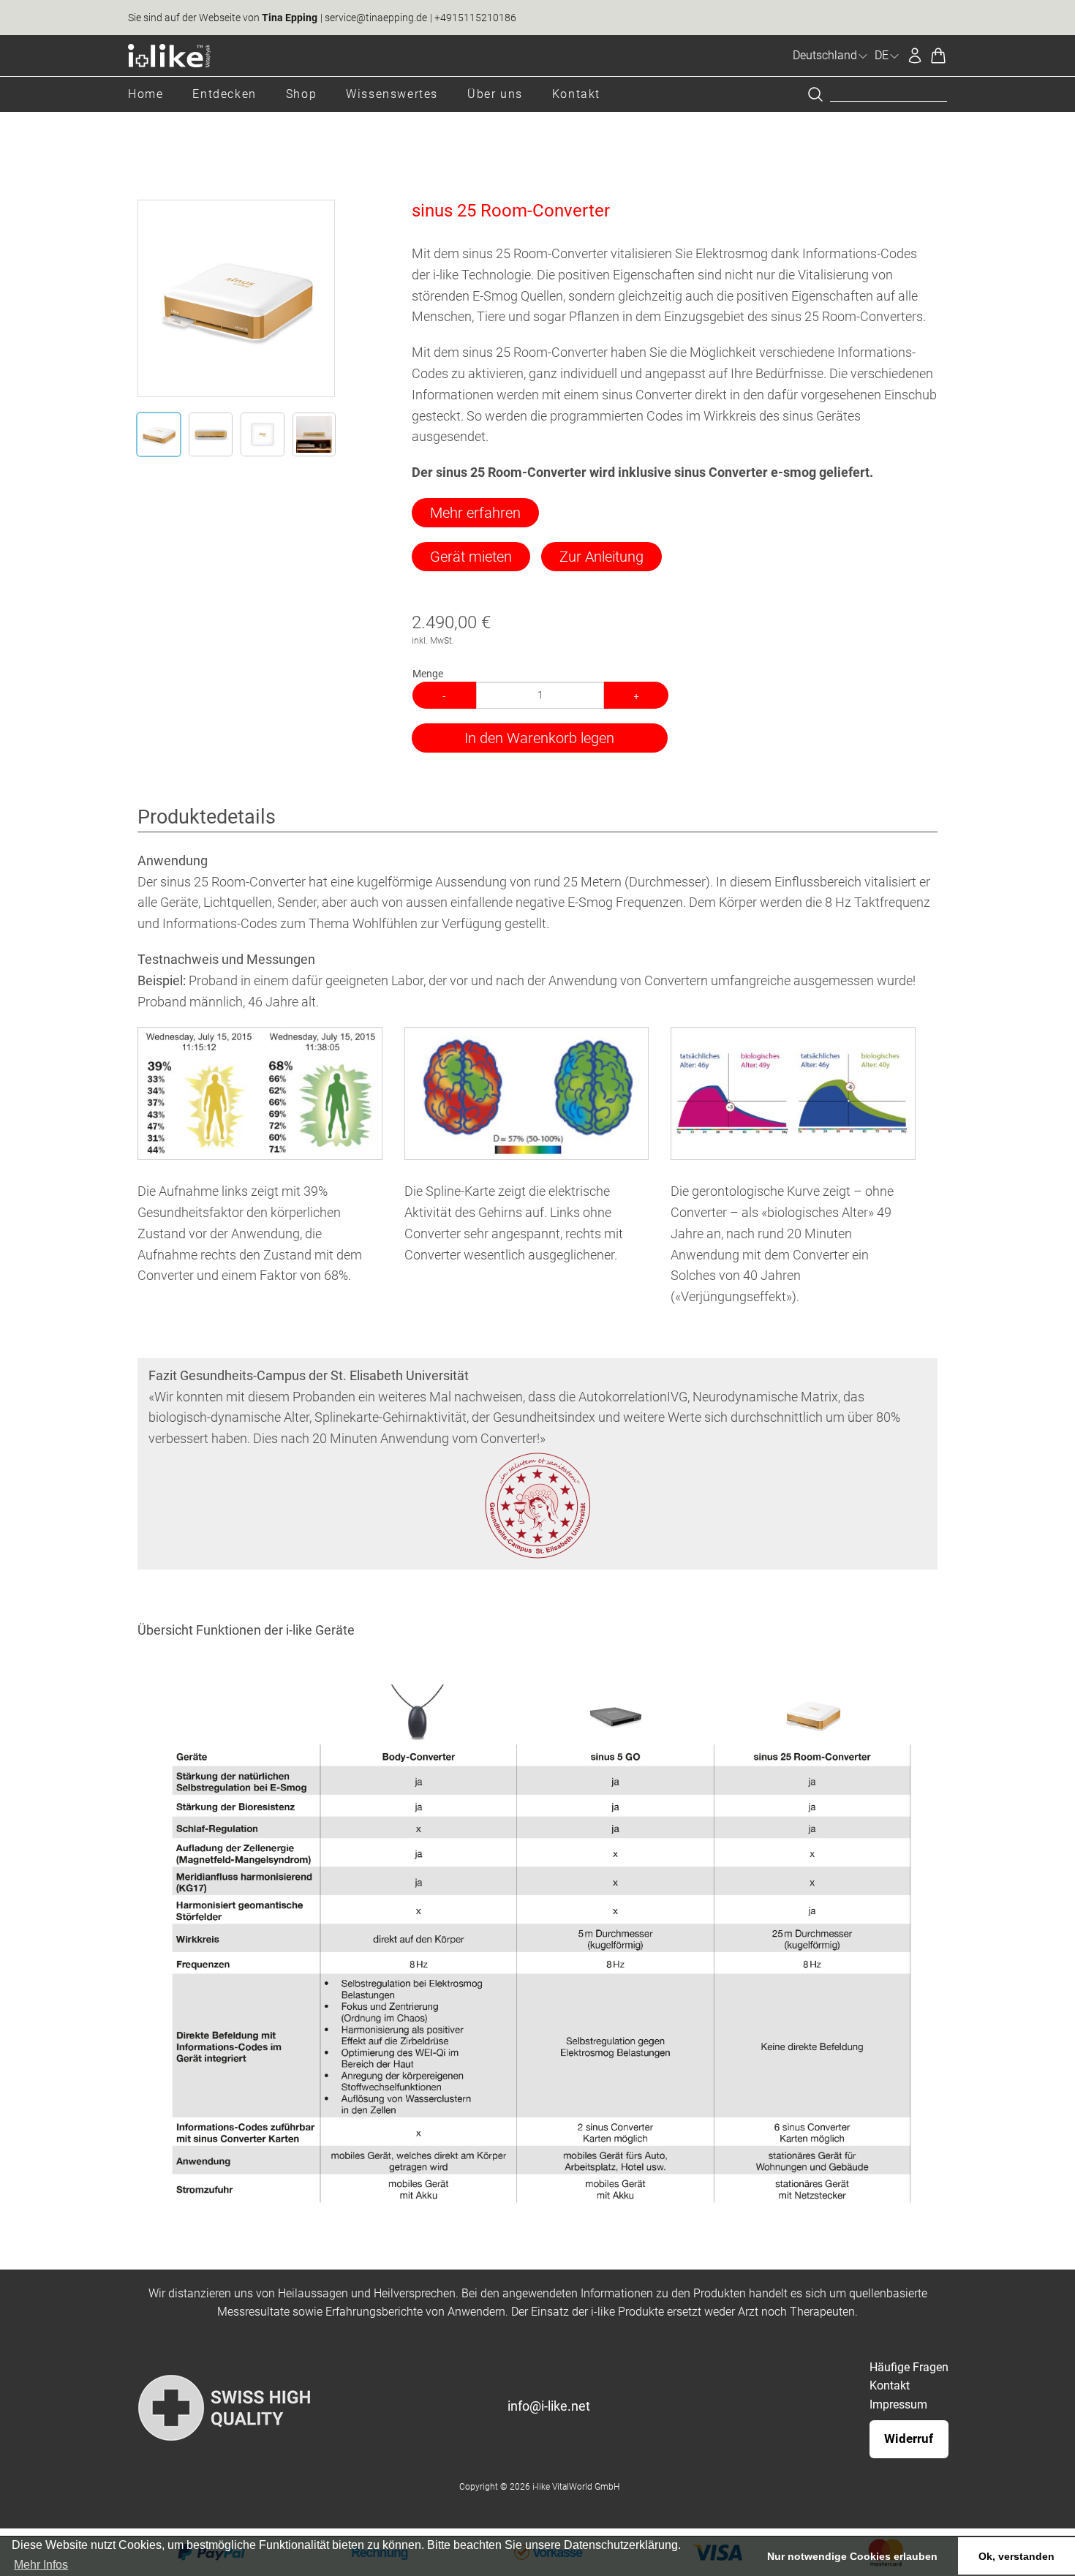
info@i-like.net (549, 2406)
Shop (301, 94)
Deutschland (825, 55)
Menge (428, 674)
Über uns (495, 94)
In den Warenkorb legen (539, 738)
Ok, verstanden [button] (1016, 2556)
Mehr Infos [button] (41, 2565)
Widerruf (909, 2438)
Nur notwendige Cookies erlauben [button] (852, 2556)
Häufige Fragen (909, 2367)
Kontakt (576, 94)
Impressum (898, 2404)
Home (146, 94)
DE (882, 55)
